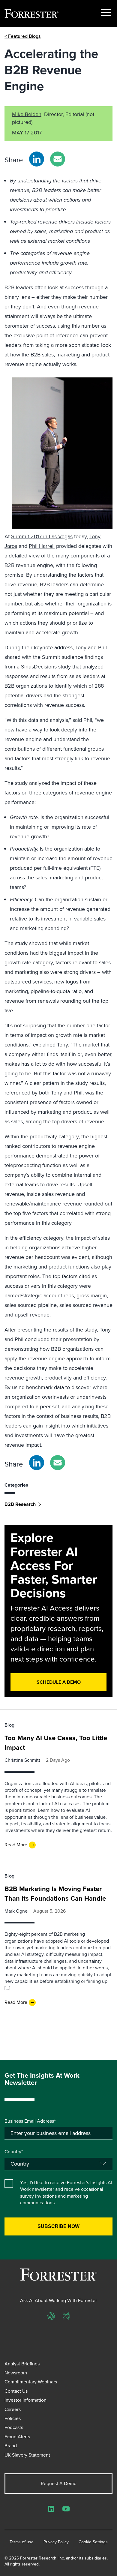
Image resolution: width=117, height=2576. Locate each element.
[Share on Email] (58, 159)
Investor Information (25, 2400)
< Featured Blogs (23, 36)
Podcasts (14, 2427)
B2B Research (20, 1504)
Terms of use (22, 2542)
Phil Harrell (42, 546)
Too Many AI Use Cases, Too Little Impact (56, 1743)
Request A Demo (59, 2483)
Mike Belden (27, 114)
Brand (11, 2446)
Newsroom (16, 2373)
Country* (14, 2152)
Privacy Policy (56, 2542)
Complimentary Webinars (31, 2382)
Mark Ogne (16, 1911)
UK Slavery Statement (27, 2455)
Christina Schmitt (22, 1760)
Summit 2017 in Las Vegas (42, 536)
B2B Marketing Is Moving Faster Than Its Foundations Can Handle (55, 1894)
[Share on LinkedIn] (37, 159)
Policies (13, 2418)
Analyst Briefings (22, 2364)
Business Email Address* (30, 2121)
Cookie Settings (93, 2542)
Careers (13, 2409)
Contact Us (16, 2391)
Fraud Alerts (17, 2437)
